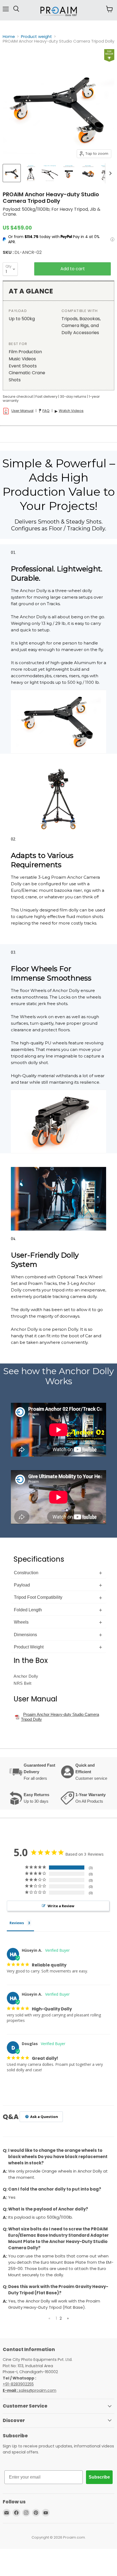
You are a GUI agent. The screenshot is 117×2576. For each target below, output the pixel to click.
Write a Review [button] (61, 1906)
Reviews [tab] (17, 1923)
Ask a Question (44, 2117)
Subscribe (99, 2477)
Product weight (36, 36)
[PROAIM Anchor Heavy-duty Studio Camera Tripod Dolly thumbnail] (12, 173)
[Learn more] (112, 239)
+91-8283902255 (18, 2384)
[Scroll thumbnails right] (109, 173)
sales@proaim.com (38, 2390)
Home (9, 36)
